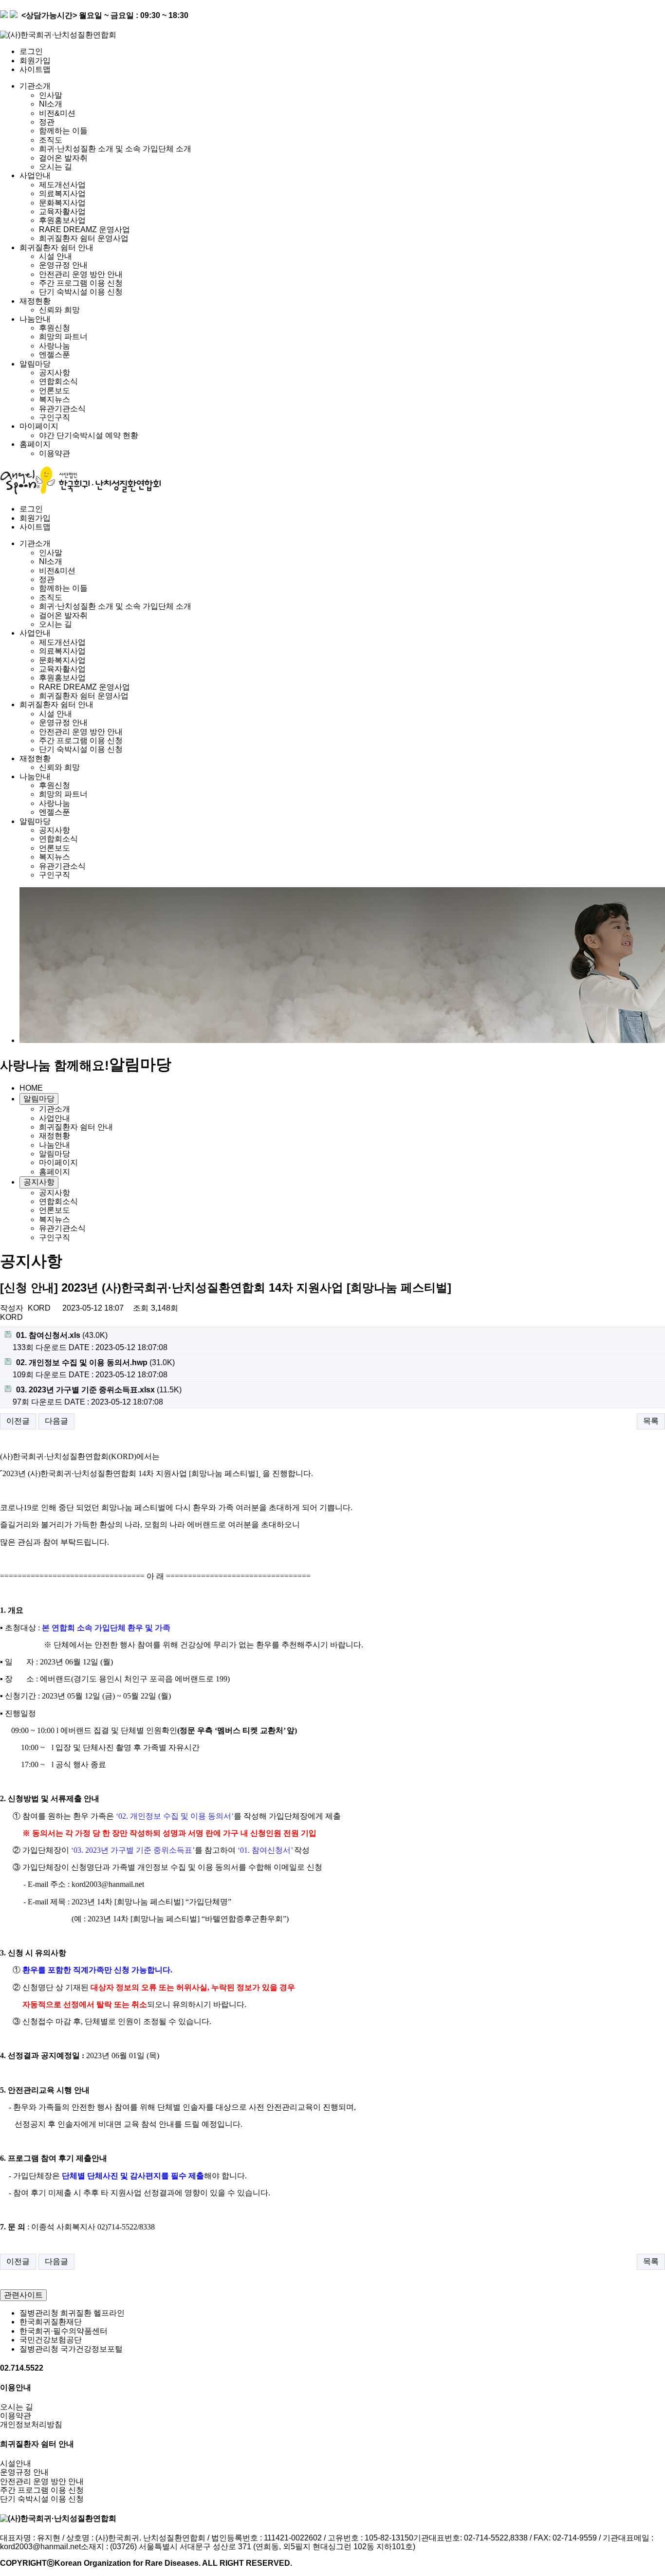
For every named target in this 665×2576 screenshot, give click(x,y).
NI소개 (51, 104)
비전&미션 (57, 113)
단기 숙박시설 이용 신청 (81, 292)
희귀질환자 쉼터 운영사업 (84, 238)
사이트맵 (35, 69)
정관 (47, 122)
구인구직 (55, 417)
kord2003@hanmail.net (40, 2547)
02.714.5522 (22, 2368)
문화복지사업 (62, 203)
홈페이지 (35, 444)
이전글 (18, 1421)
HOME (31, 1088)
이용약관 (55, 453)
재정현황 (35, 301)
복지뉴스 (55, 399)
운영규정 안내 (63, 265)
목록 (651, 1421)
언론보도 (55, 391)
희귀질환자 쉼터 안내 (56, 247)
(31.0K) (95, 1362)
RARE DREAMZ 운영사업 (84, 229)
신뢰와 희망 (59, 310)
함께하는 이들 (63, 131)
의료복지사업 (62, 193)
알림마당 (35, 364)
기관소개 (35, 86)
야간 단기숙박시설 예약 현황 (89, 435)
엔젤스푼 (55, 355)
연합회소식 (58, 381)
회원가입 (35, 61)
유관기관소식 (62, 409)
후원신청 (55, 328)
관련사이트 (23, 2295)
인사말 (51, 95)
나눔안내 (35, 319)
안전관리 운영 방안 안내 (81, 274)
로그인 (31, 51)
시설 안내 (55, 256)
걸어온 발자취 (63, 158)
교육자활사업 (62, 211)
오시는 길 (55, 167)
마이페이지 (39, 426)
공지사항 (55, 373)
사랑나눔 (55, 346)
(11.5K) (99, 1390)
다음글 (56, 1421)
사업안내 (35, 175)
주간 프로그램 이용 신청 (81, 283)
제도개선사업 (62, 185)
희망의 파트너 (63, 337)
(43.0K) (62, 1335)
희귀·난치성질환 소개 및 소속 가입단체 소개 (115, 149)
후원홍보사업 (62, 220)
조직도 (51, 140)
